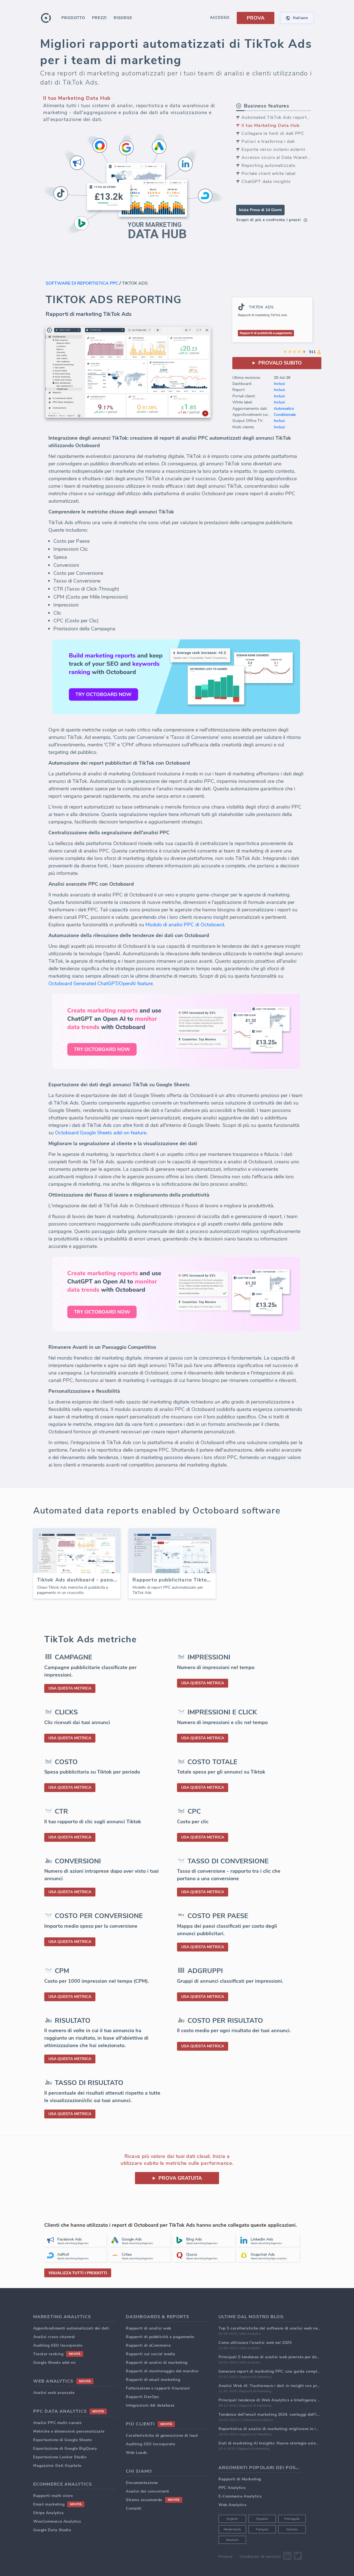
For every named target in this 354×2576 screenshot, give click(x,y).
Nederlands (232, 2529)
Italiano (292, 2529)
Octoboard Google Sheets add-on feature (101, 1133)
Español (262, 2519)
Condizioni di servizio (260, 2557)
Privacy (226, 2557)
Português (292, 2519)
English (232, 2519)
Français (262, 2529)
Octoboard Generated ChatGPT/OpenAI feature (101, 983)
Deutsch (232, 2540)
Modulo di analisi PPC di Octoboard (185, 925)
